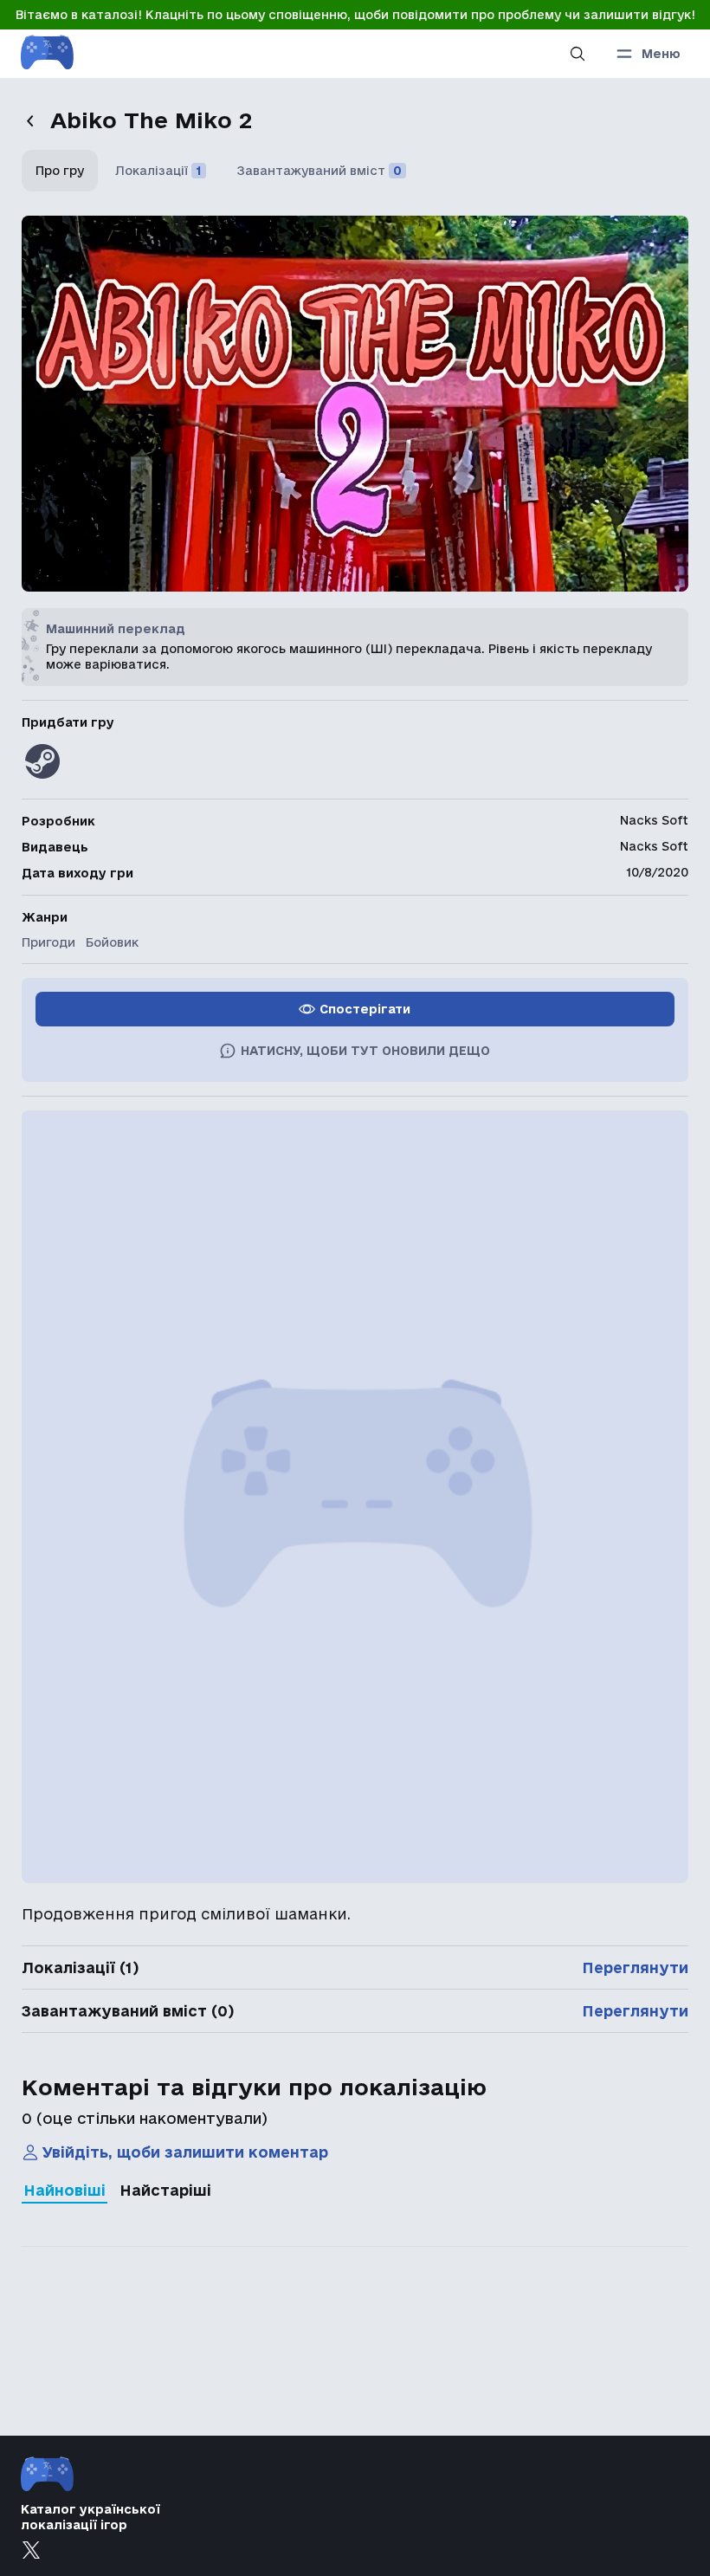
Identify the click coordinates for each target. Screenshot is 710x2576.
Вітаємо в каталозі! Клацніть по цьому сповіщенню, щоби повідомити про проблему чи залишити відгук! (355, 15)
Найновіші (65, 2190)
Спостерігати (365, 1009)
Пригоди (48, 942)
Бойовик (112, 942)
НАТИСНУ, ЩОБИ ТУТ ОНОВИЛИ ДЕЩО (365, 1051)
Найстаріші (165, 2190)
